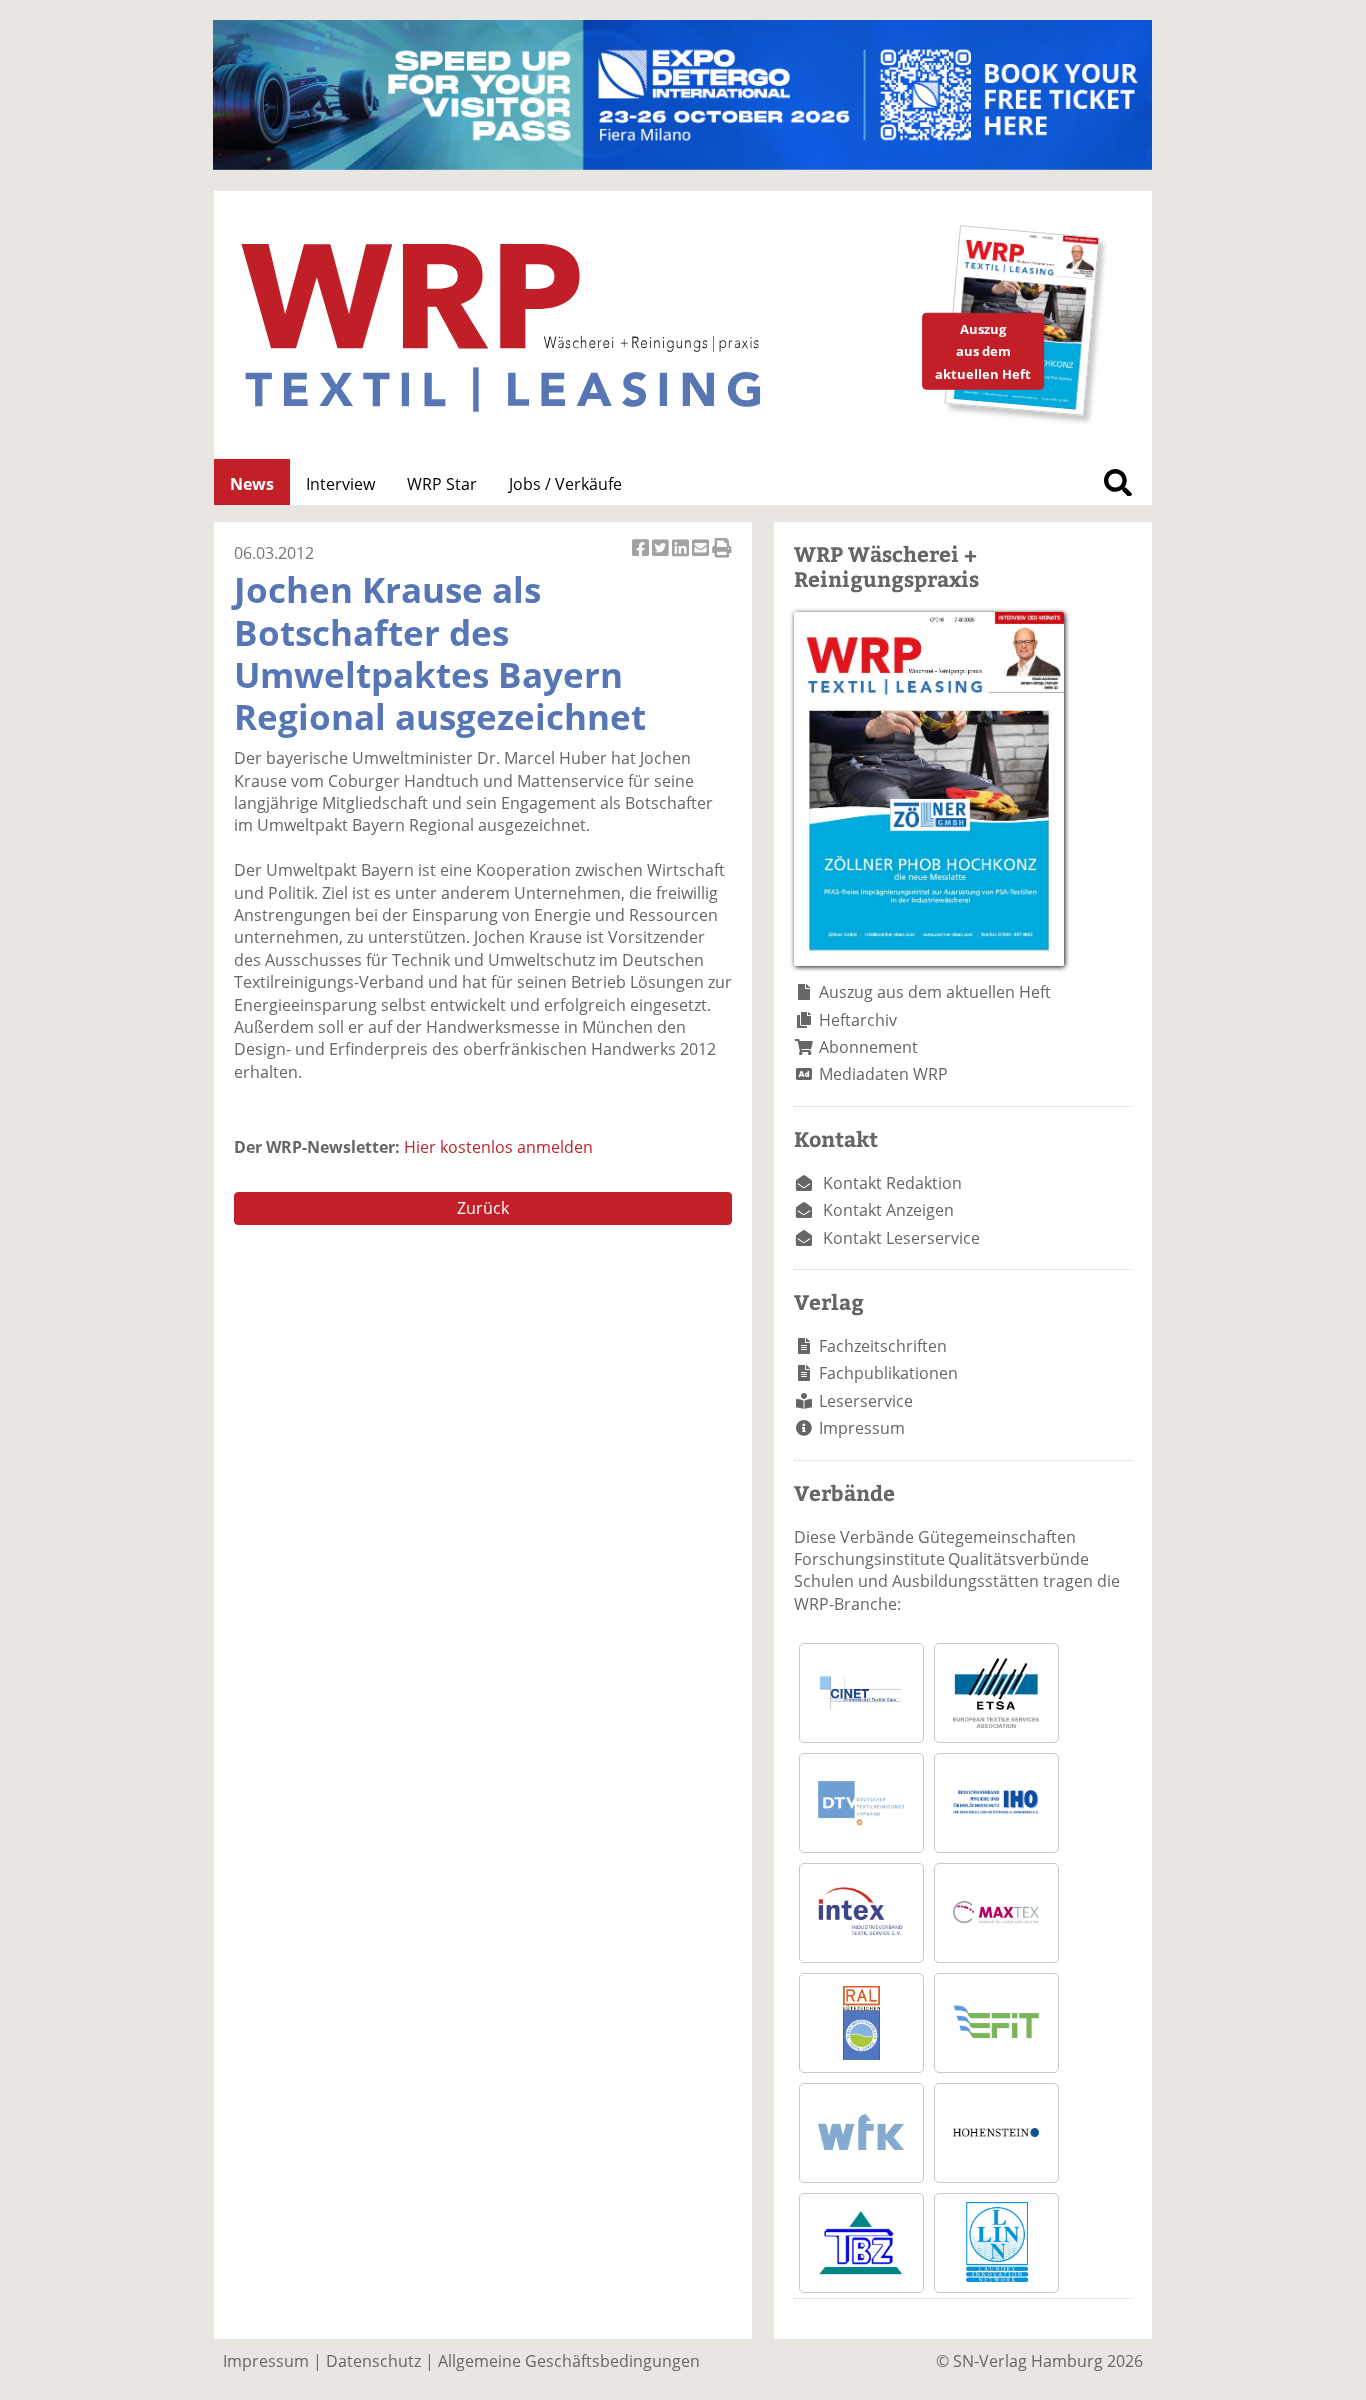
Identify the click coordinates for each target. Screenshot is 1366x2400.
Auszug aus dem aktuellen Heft (935, 992)
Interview (340, 484)
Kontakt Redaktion (892, 1183)
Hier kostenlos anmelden (498, 1147)
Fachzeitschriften (883, 1346)
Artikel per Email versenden (702, 558)
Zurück (483, 1208)
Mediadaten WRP (883, 1074)
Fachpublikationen (888, 1373)
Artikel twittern (662, 558)
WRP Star (442, 484)
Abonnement (868, 1047)
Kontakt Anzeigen (888, 1210)
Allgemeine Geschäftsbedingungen (569, 2361)
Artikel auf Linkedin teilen (682, 558)
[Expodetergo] (682, 164)
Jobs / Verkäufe (565, 484)
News (252, 484)
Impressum (862, 1428)
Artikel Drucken (722, 558)
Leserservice (866, 1401)
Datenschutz (373, 2361)
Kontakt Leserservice (901, 1238)
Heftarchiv (858, 1020)
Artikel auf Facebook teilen (642, 558)
